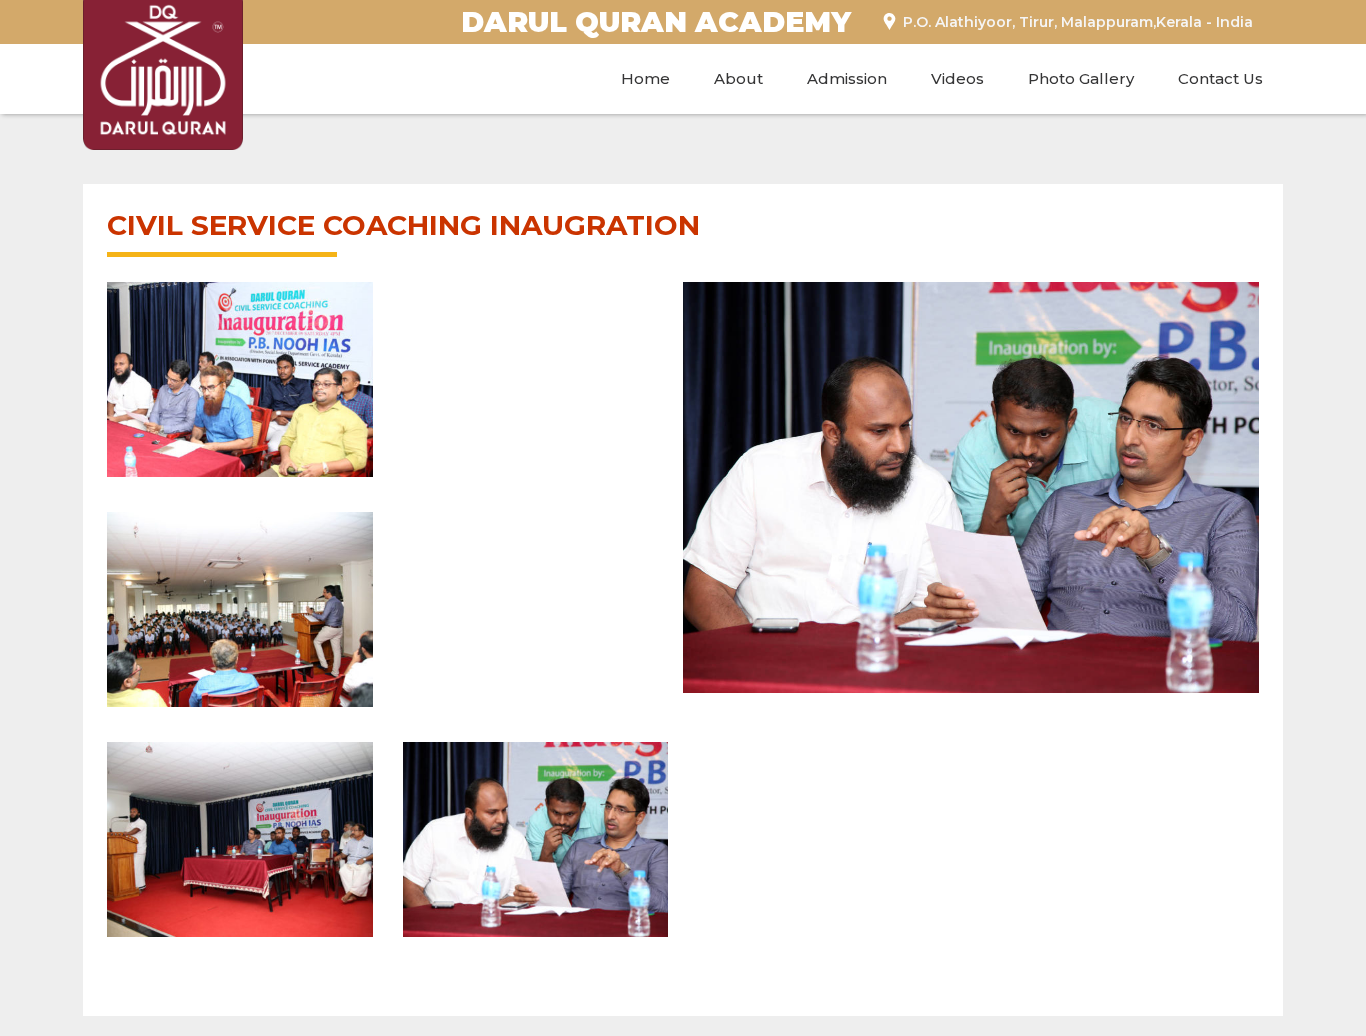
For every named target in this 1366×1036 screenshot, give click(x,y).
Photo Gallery (1081, 78)
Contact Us (1220, 78)
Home (645, 78)
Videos (957, 78)
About (738, 78)
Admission (847, 78)
